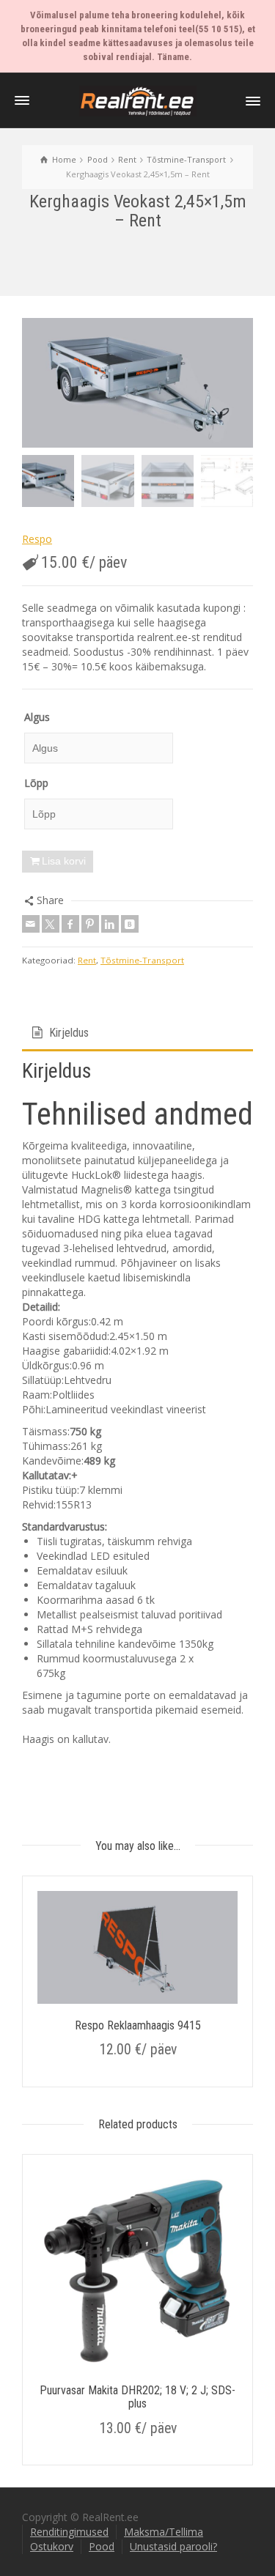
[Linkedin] (110, 924)
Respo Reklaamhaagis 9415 (138, 2025)
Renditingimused (69, 2532)
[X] (51, 924)
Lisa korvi (64, 861)
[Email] (31, 924)
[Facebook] (70, 924)
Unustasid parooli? (173, 2546)
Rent (87, 960)
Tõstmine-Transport (142, 960)
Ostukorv (52, 2546)
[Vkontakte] (130, 924)
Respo (37, 539)
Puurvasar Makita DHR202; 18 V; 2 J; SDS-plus (137, 2397)
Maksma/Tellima (164, 2532)
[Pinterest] (90, 924)
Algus (37, 717)
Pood (102, 2546)
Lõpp (36, 783)
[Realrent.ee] (138, 100)
